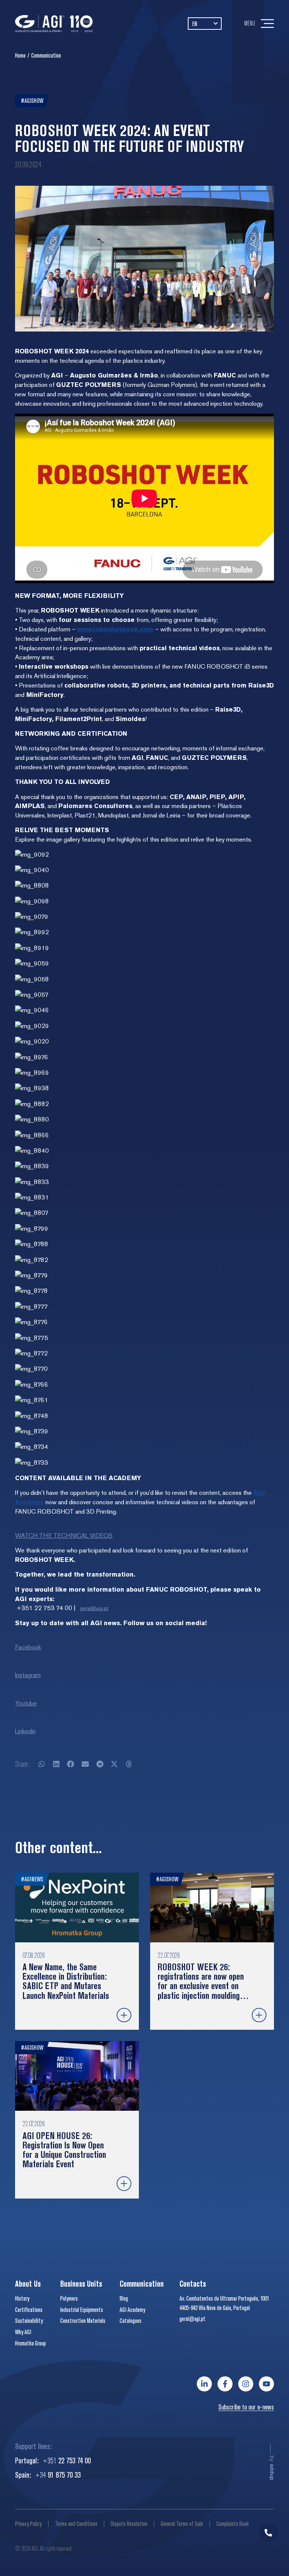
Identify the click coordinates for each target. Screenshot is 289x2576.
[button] (42, 1764)
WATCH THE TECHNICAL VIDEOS (64, 1536)
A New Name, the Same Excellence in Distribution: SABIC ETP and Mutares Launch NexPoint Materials (66, 1981)
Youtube (26, 1703)
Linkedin (25, 1731)
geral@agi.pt (94, 1608)
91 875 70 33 (58, 2474)
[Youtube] (266, 2384)
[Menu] (267, 24)
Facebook (28, 1647)
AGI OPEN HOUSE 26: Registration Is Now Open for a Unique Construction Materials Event (64, 2150)
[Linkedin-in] (204, 2384)
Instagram (28, 1675)
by (272, 2468)
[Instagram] (246, 2384)
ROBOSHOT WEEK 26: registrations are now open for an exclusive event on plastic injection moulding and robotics (201, 1986)
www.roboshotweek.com (115, 629)
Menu (250, 23)
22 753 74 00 (67, 2460)
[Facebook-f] (225, 2384)
